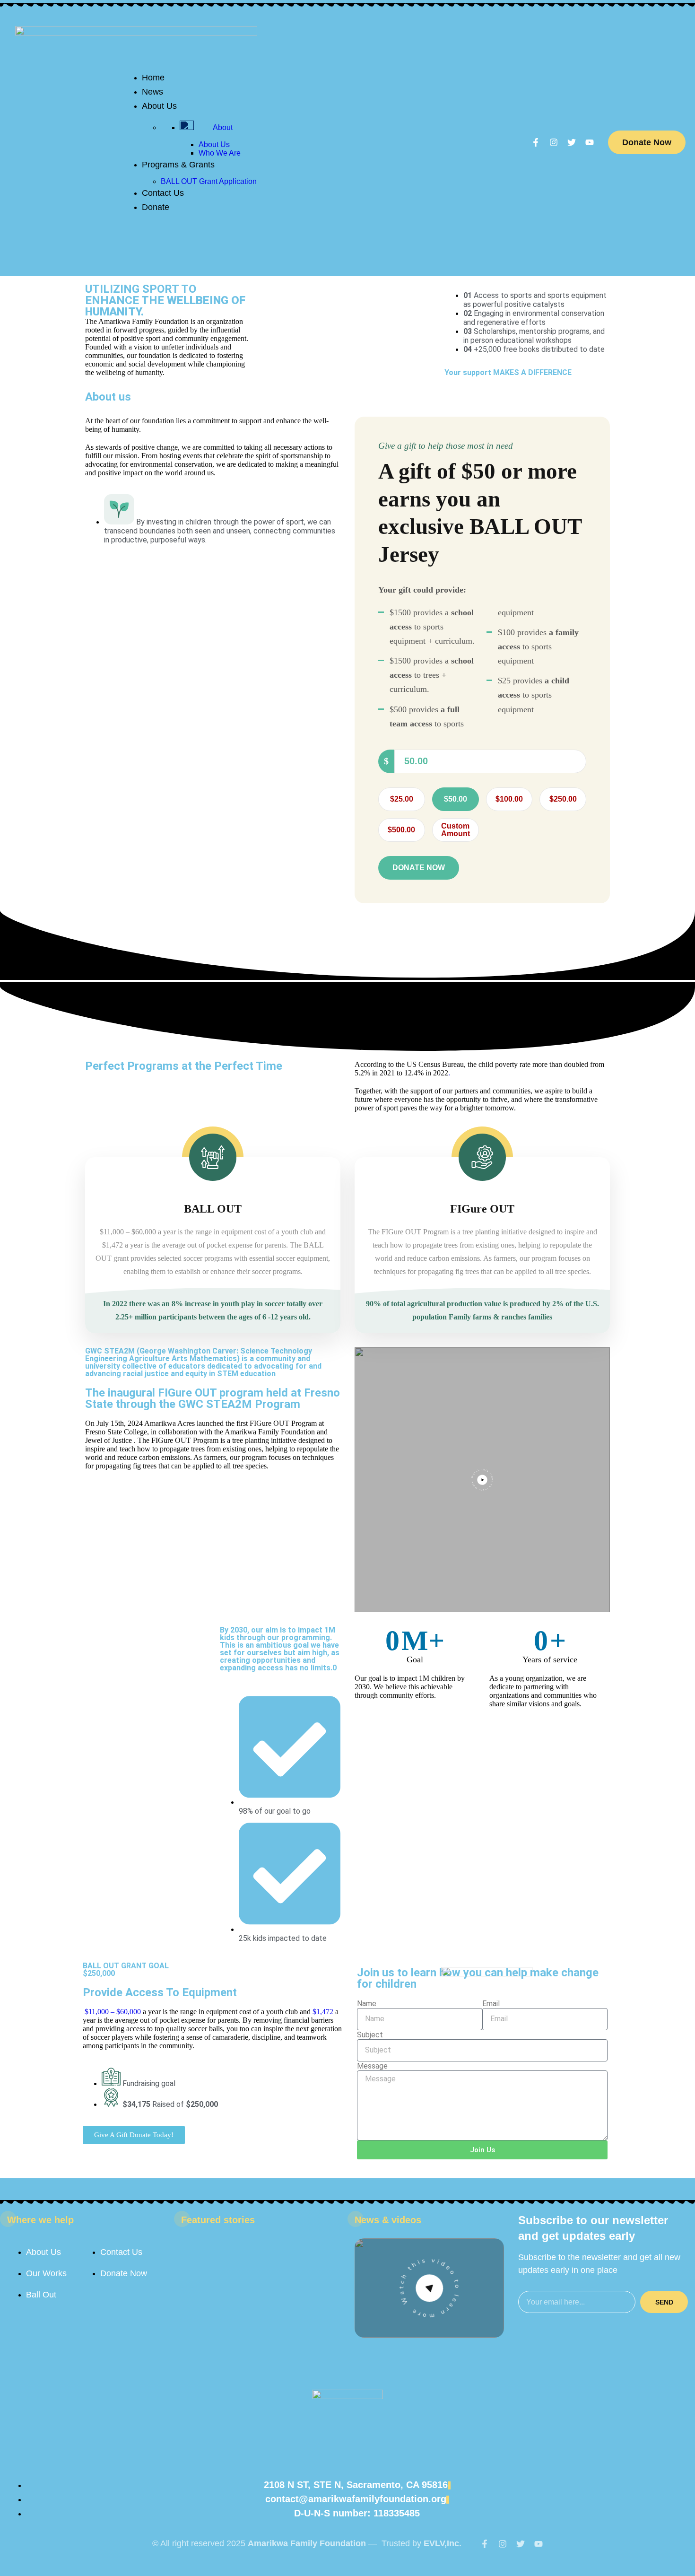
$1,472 (323, 2012)
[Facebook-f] (536, 142)
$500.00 (401, 830)
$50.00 (456, 799)
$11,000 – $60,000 (113, 2012)
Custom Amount (456, 830)
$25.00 (402, 799)
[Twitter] (572, 142)
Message (372, 2066)
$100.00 (509, 799)
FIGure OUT (482, 1209)
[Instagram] (554, 142)
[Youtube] (590, 142)
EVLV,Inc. (443, 2543)
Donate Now (647, 142)
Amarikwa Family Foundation (307, 2543)
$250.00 (563, 799)
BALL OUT (213, 1209)
